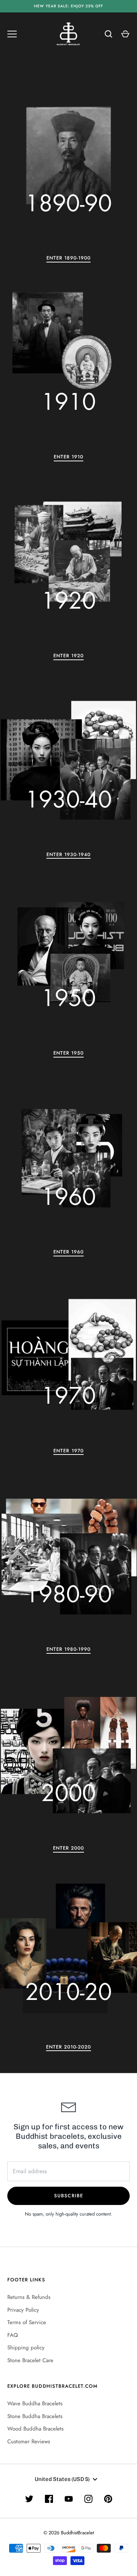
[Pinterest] (108, 2499)
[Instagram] (88, 2499)
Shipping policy (26, 2348)
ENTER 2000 (69, 1848)
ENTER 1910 (69, 457)
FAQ (13, 2335)
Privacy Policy (23, 2310)
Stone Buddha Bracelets (35, 2416)
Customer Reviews (29, 2441)
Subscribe (68, 2196)
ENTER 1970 (68, 1451)
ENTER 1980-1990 (69, 1649)
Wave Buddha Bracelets (35, 2403)
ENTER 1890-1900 (69, 258)
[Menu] (12, 34)
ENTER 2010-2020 (69, 2047)
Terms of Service (27, 2322)
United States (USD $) (62, 2479)
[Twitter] (29, 2499)
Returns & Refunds (29, 2297)
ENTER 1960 (69, 1252)
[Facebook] (49, 2499)
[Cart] (125, 34)
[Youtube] (69, 2499)
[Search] (109, 34)
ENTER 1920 (69, 656)
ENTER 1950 (69, 1053)
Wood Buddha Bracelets (35, 2429)
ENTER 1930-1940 (69, 854)
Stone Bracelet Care (30, 2360)
